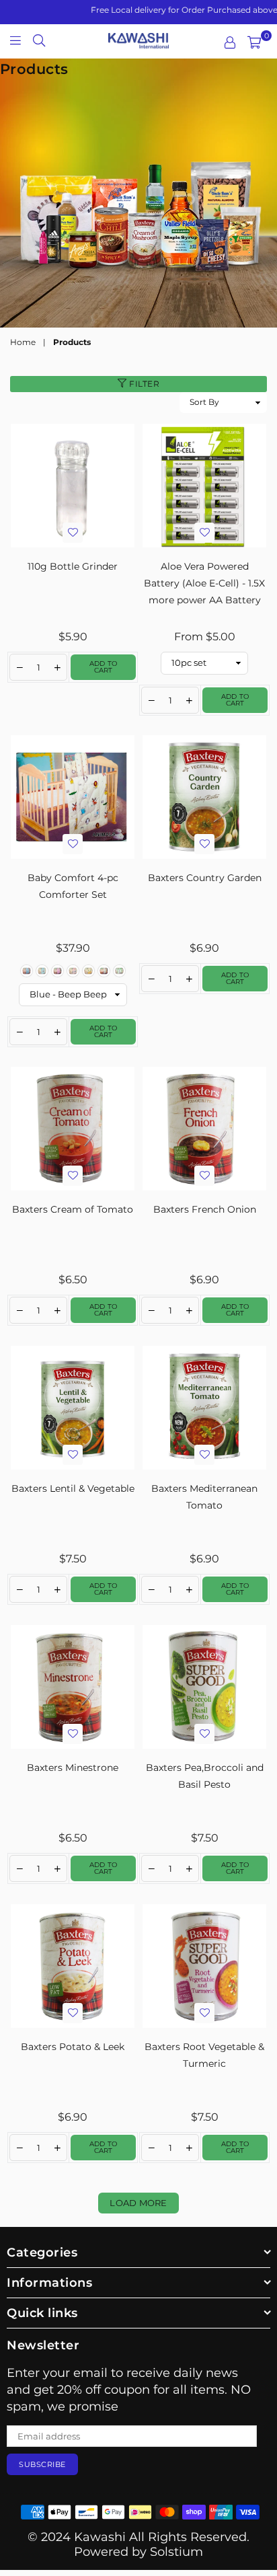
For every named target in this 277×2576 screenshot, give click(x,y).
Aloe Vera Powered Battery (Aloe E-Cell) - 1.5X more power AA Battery (204, 583)
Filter (144, 384)
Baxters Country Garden (205, 878)
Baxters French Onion (205, 1209)
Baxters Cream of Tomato (73, 1209)
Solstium (176, 2552)
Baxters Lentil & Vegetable (73, 1488)
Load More (138, 2203)
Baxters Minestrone (73, 1768)
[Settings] (230, 42)
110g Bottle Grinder (73, 566)
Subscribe (42, 2464)
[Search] (39, 40)
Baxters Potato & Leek (73, 2047)
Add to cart (103, 667)
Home (23, 342)
